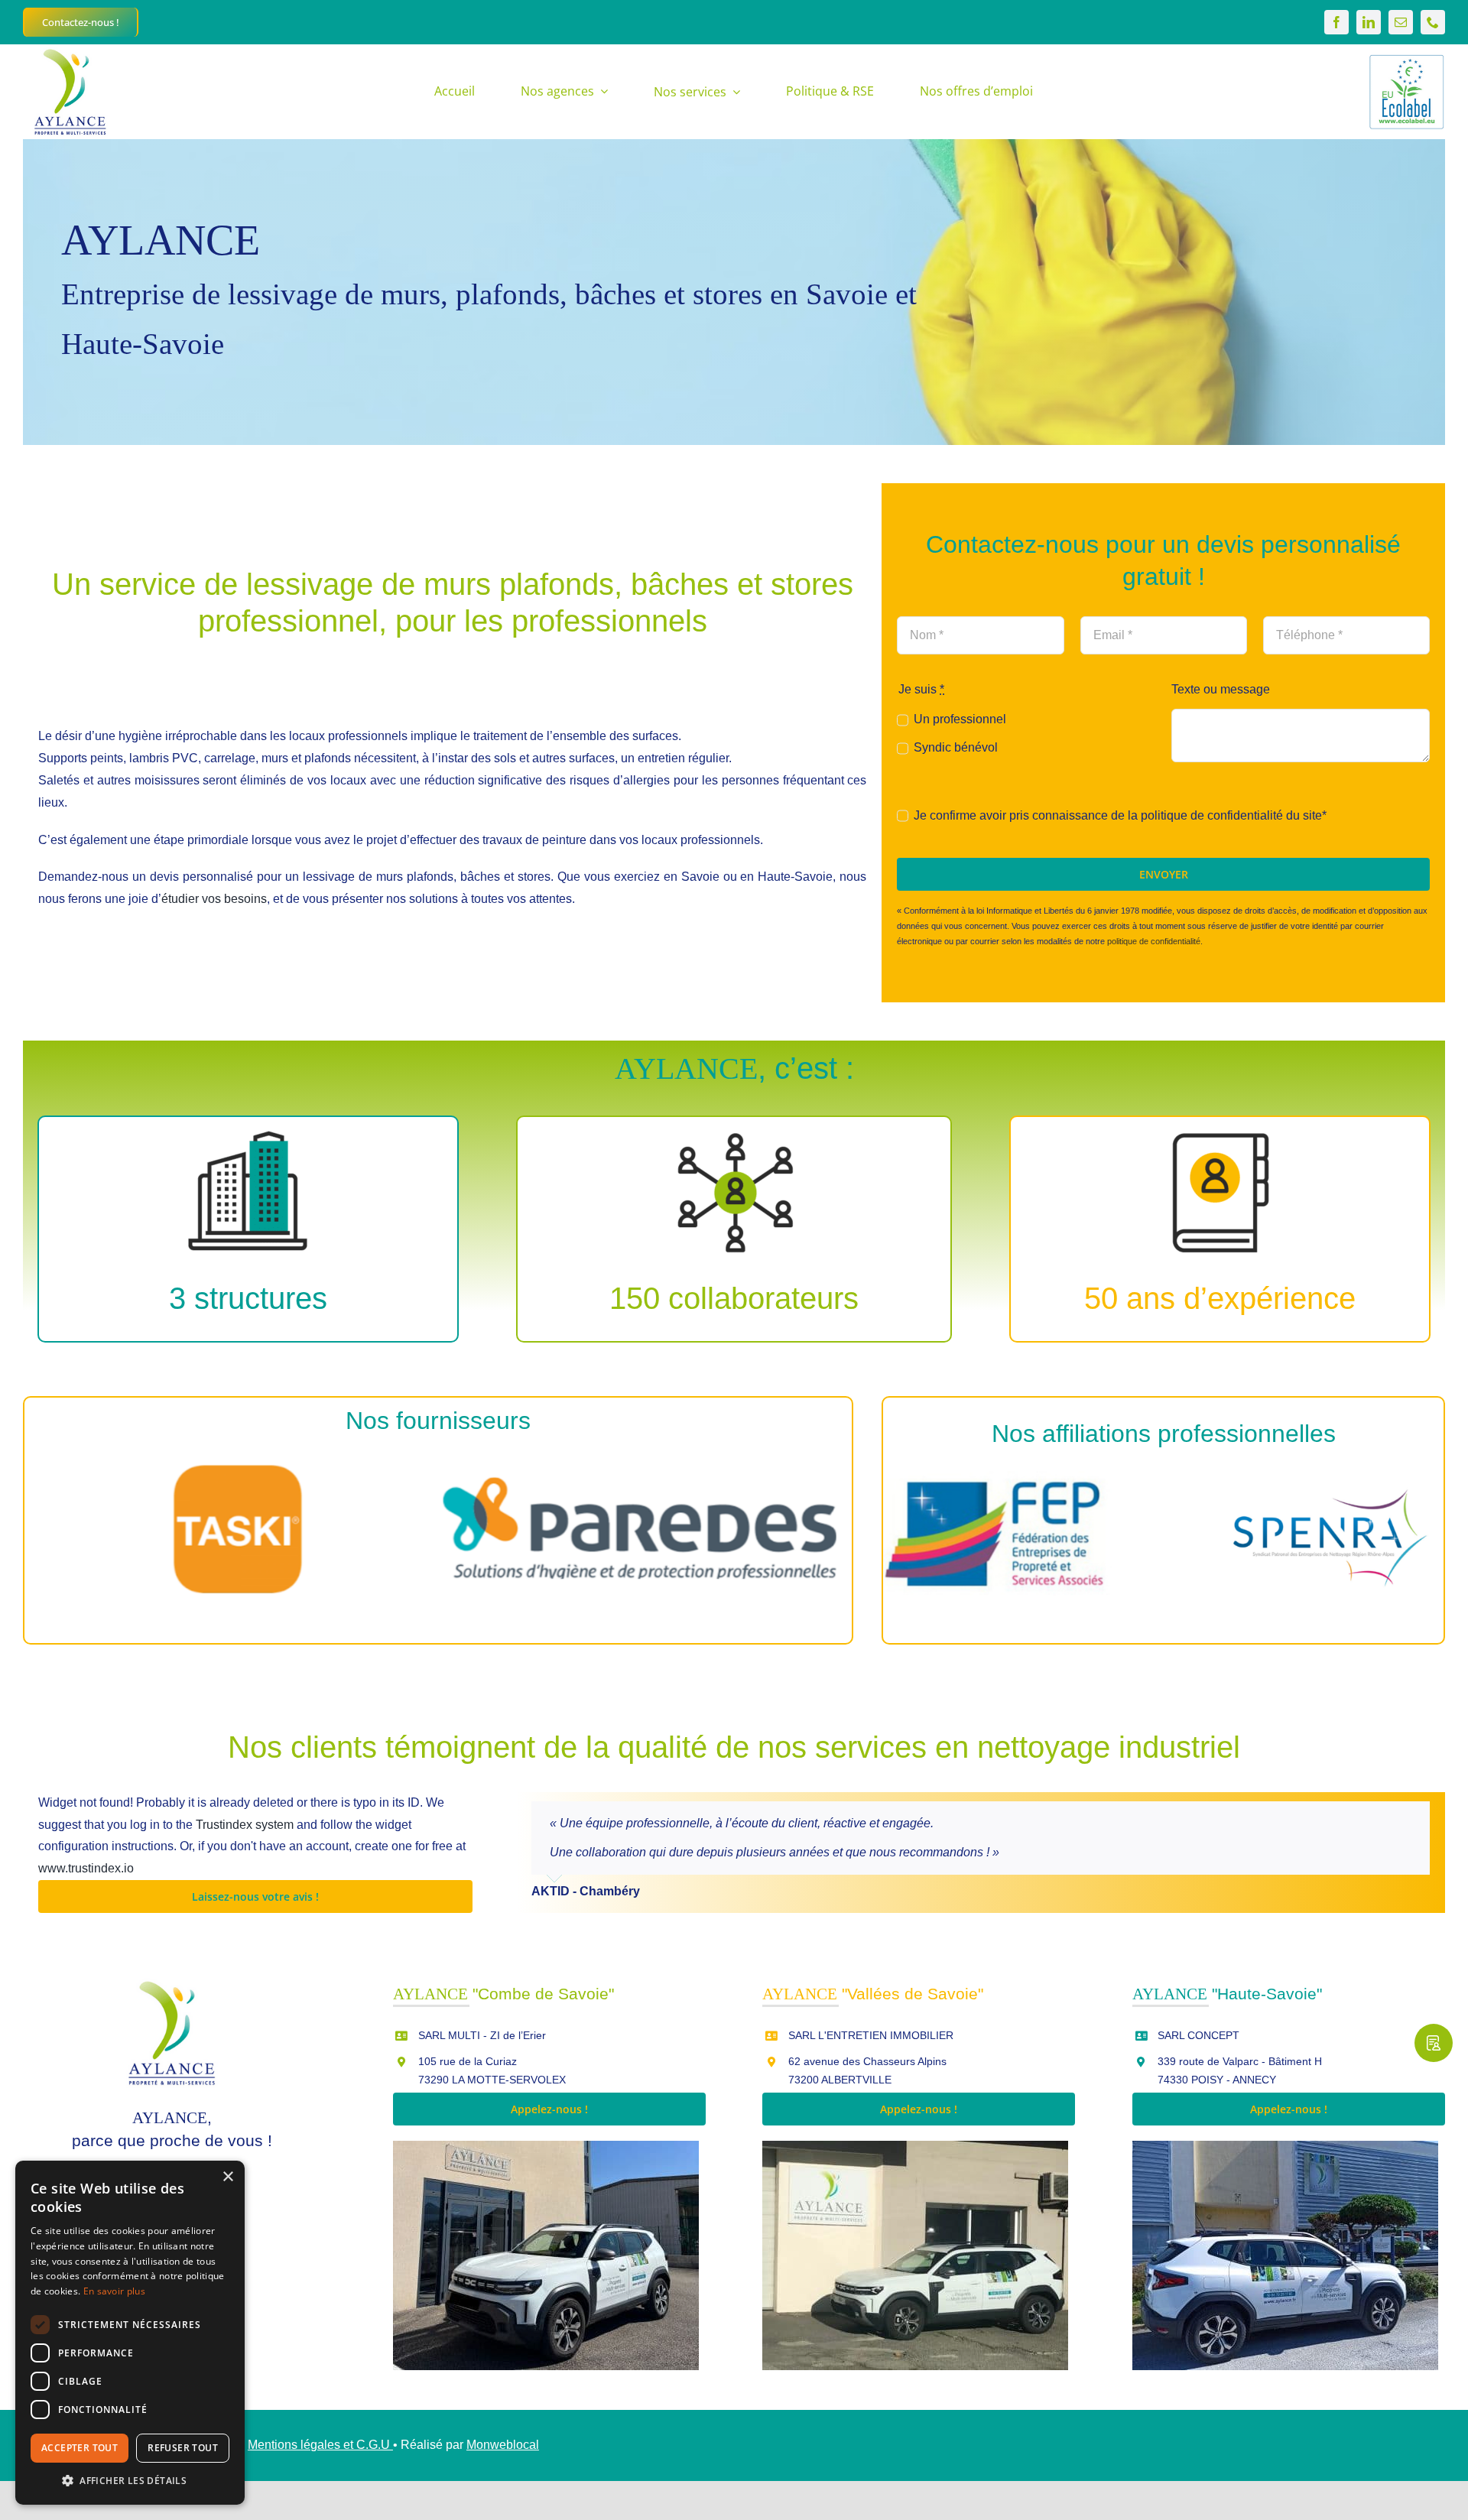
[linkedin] (1369, 22)
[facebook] (1336, 22)
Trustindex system (245, 1825)
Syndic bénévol (955, 747)
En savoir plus (114, 2291)
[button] (130, 2481)
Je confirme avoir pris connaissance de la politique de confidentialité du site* (1120, 815)
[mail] (1401, 22)
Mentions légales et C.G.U (320, 2445)
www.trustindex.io (86, 1868)
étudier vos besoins (214, 899)
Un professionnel (960, 719)
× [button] (227, 2177)
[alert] (130, 2333)
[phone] (1433, 22)
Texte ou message (1221, 689)
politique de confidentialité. (1155, 941)
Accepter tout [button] (80, 2448)
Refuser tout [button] (183, 2448)
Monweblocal (503, 2445)
